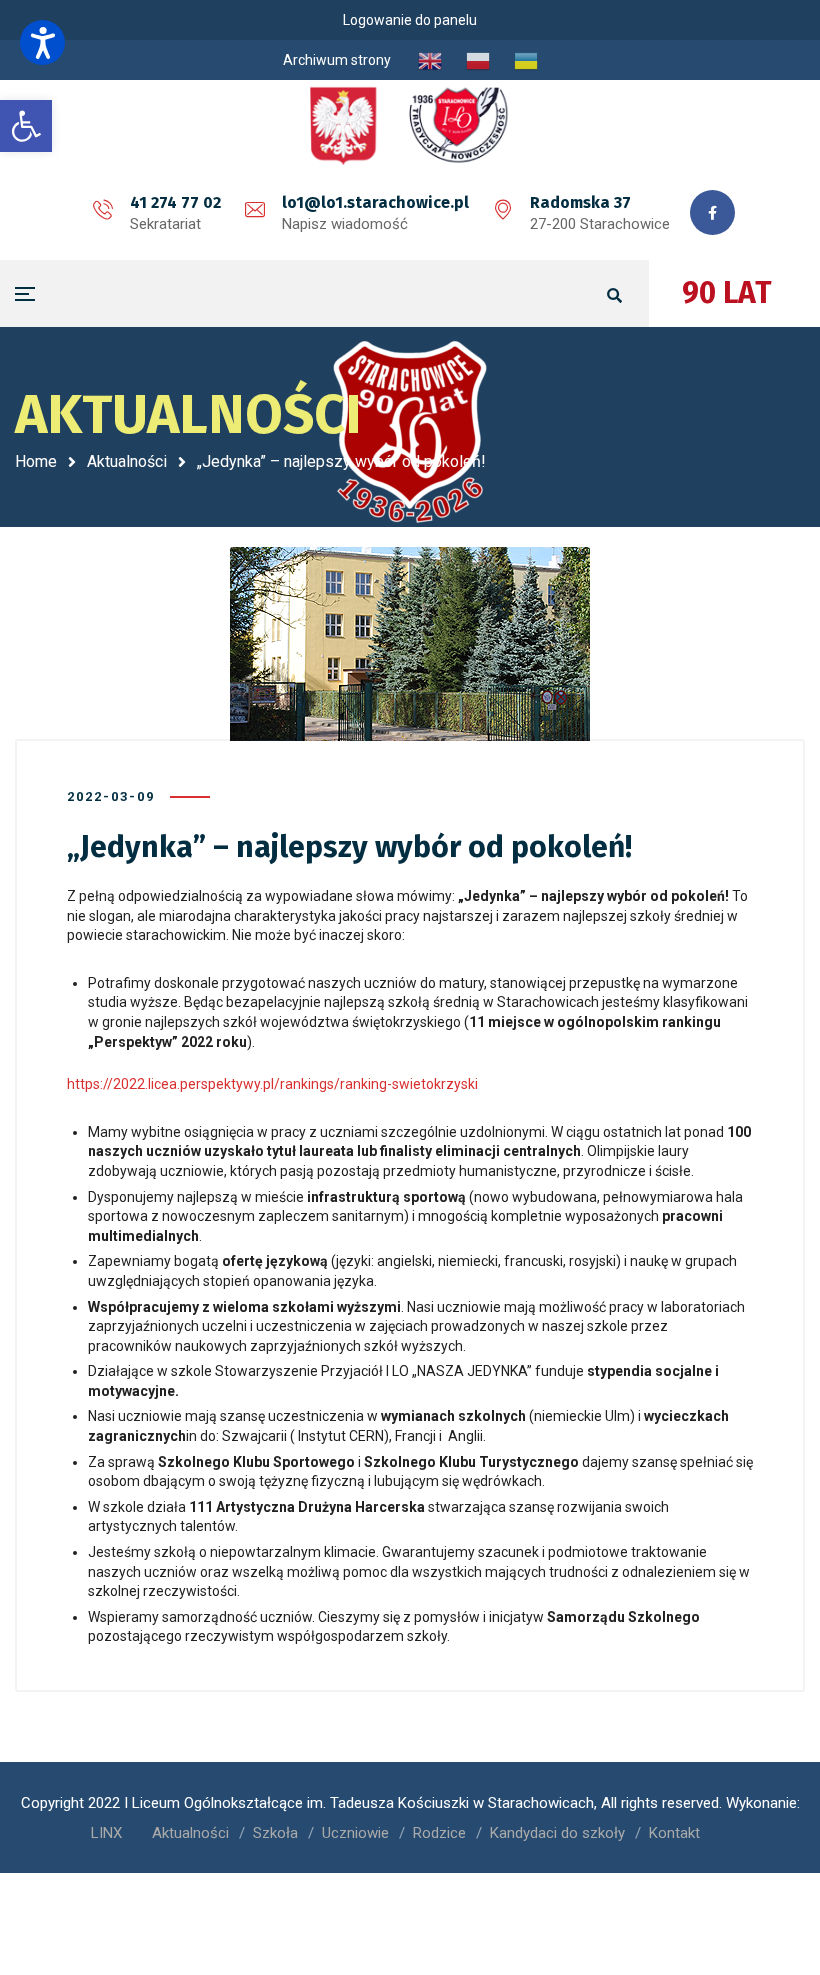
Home (36, 461)
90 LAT (727, 293)
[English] (430, 60)
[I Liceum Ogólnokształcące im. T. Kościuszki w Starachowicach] (410, 125)
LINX (106, 1833)
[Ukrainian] (526, 60)
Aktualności (127, 461)
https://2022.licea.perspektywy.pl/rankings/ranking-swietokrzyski (272, 1084)
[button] (42, 42)
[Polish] (478, 60)
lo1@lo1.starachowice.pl (375, 202)
